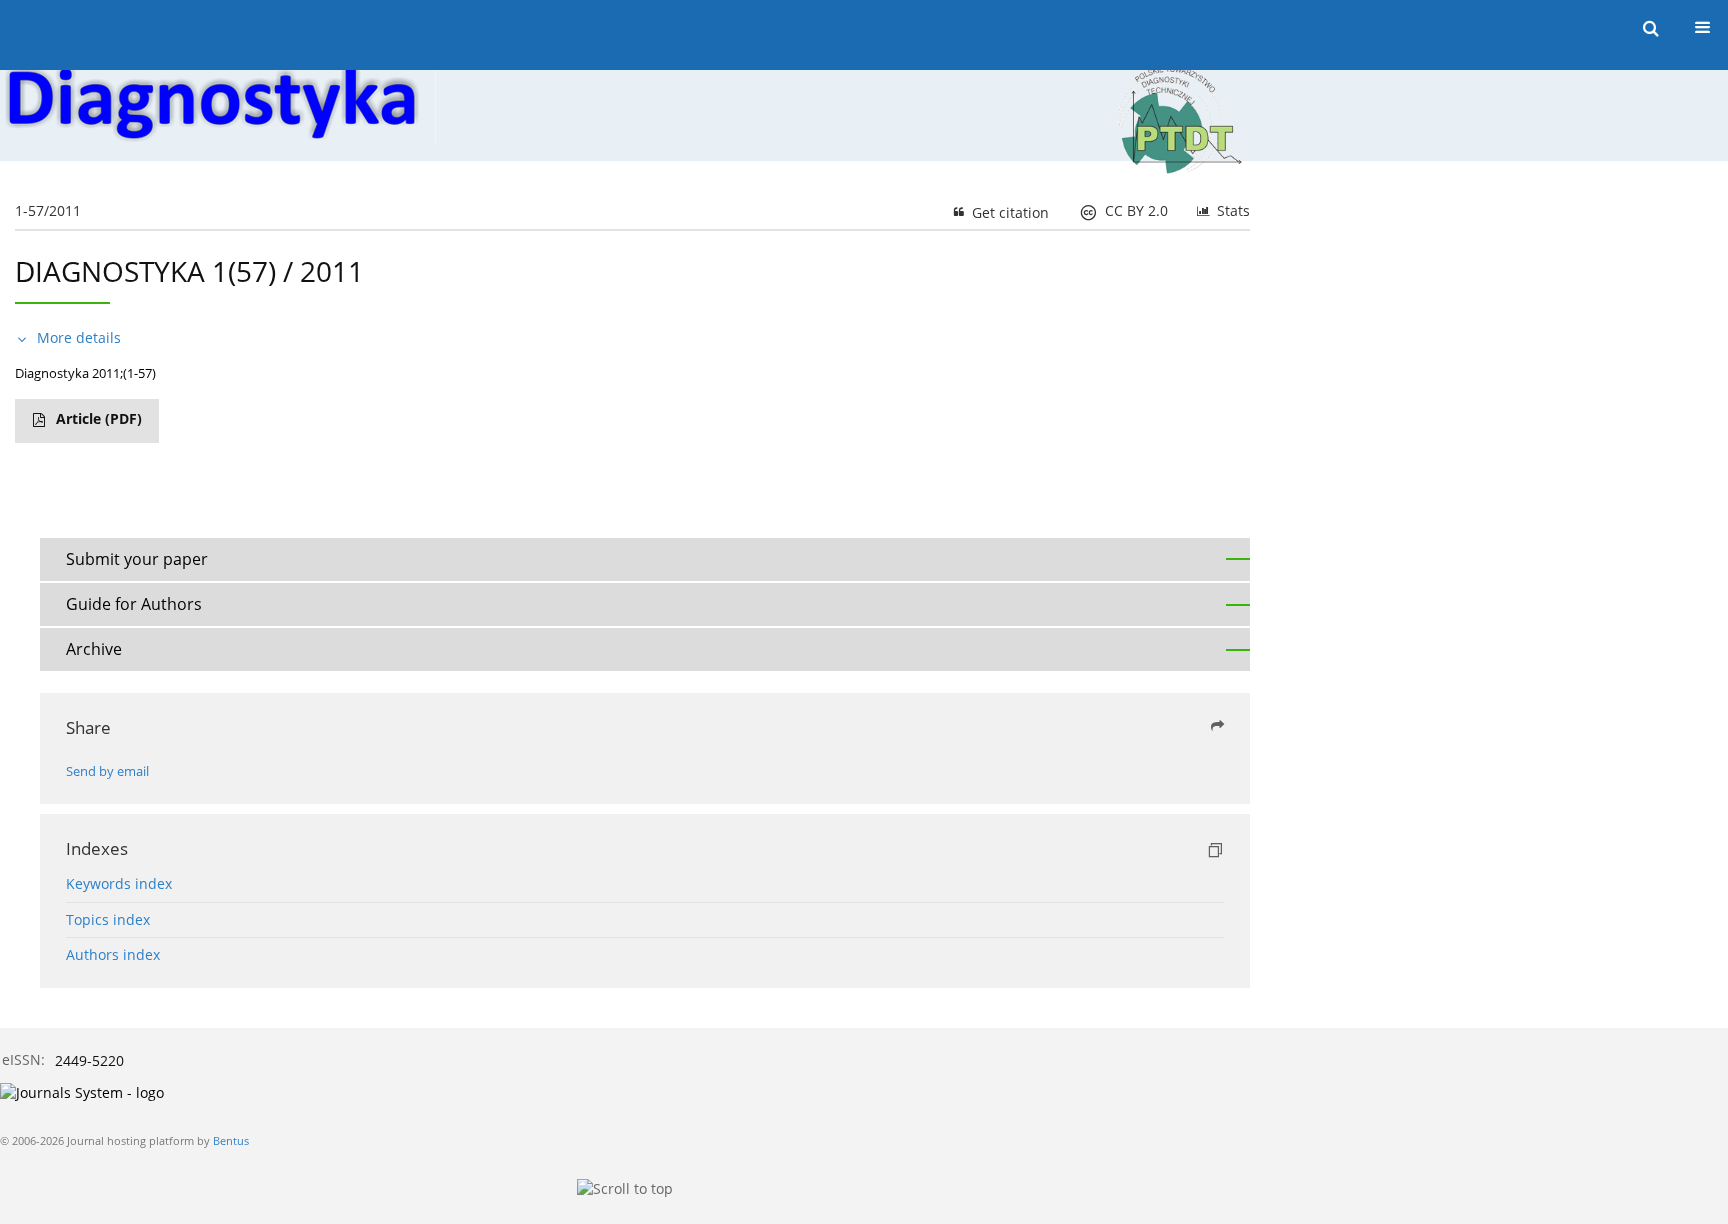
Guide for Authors (134, 604)
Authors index (113, 954)
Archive (94, 649)
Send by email (107, 771)
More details (79, 337)
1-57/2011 (48, 210)
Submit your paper (137, 559)
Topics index (108, 919)
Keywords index (119, 883)
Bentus (231, 1140)
